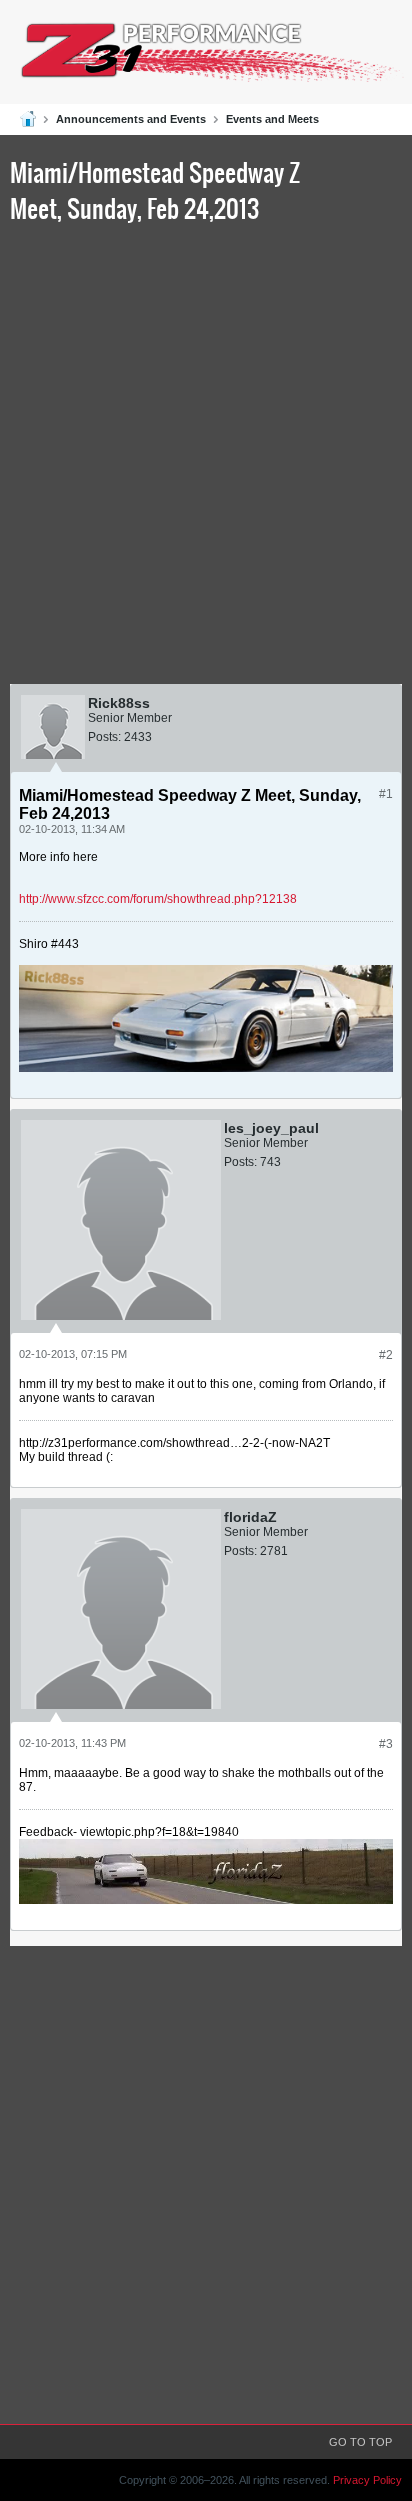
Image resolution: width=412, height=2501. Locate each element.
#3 (386, 1744)
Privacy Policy (367, 2480)
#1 (386, 794)
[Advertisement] (206, 458)
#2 (386, 1355)
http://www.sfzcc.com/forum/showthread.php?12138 (158, 899)
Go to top (360, 2442)
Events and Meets (272, 119)
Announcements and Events (131, 119)
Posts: (104, 737)
